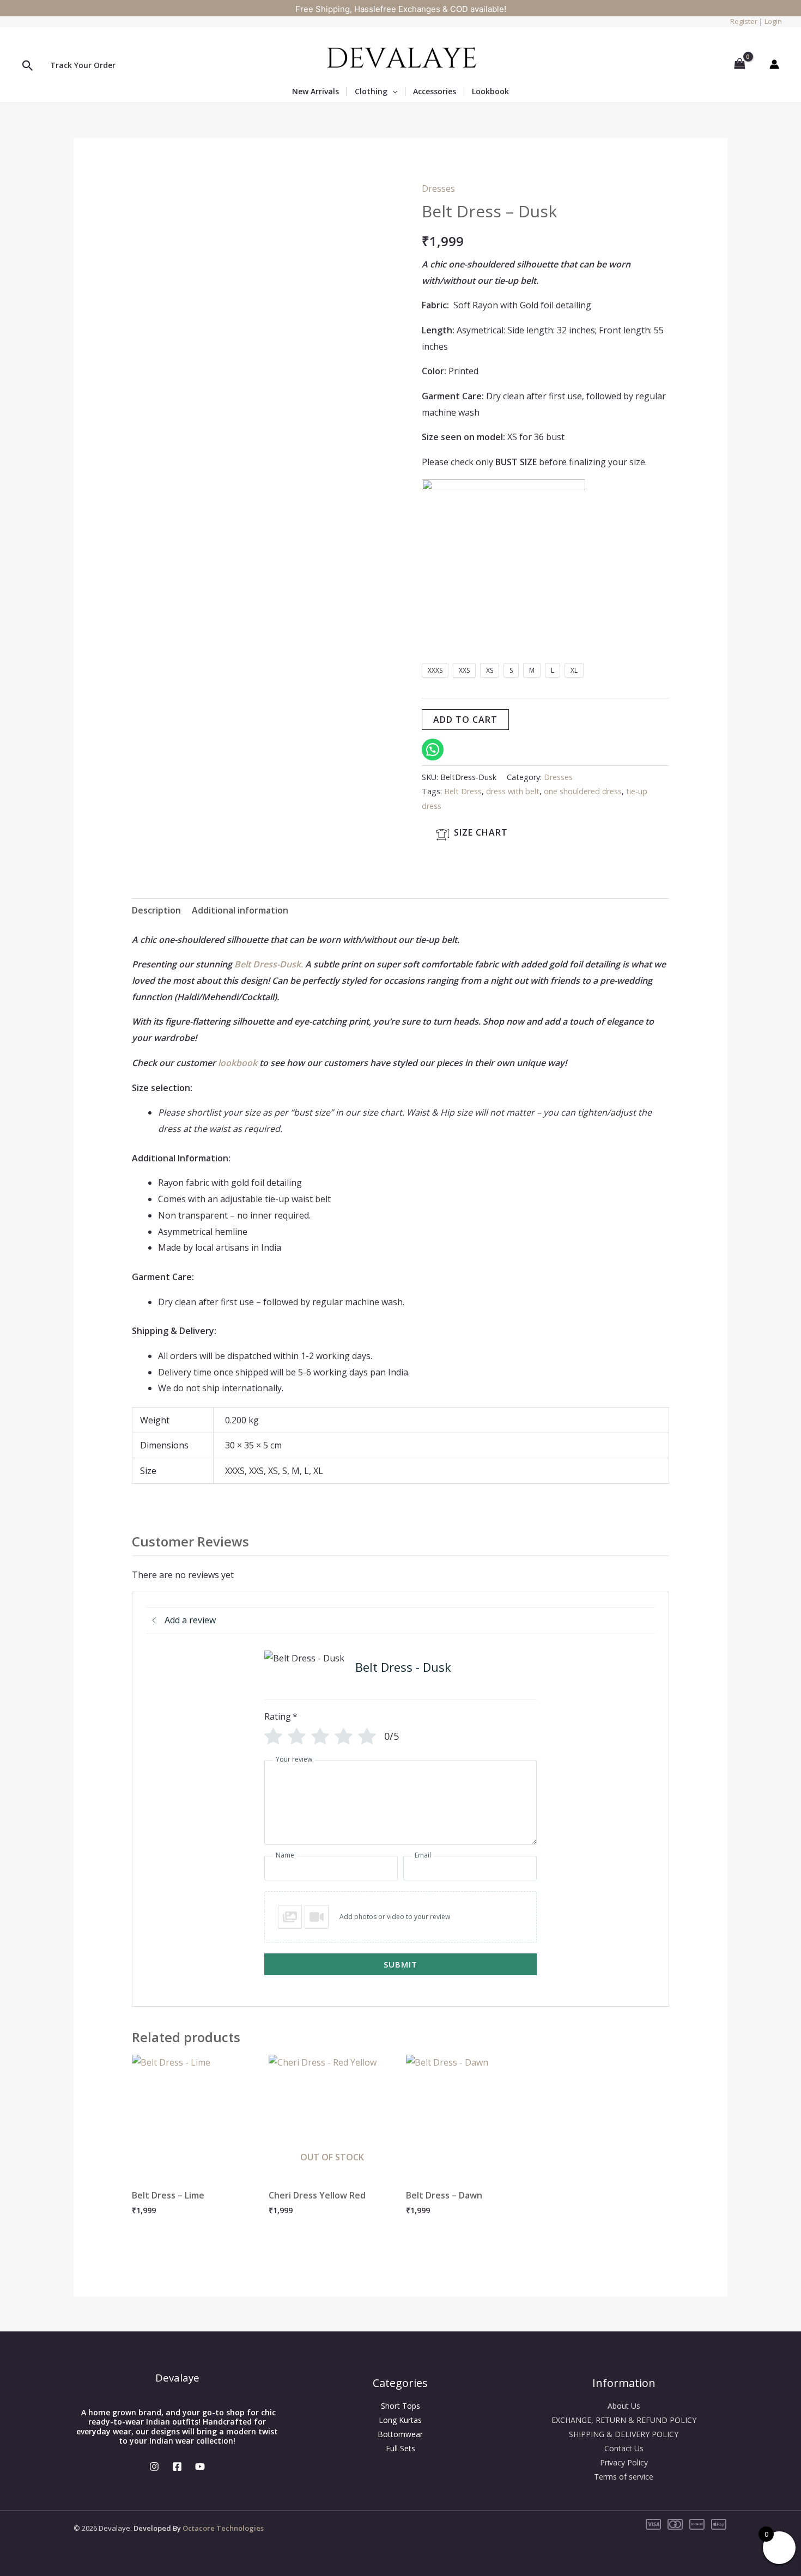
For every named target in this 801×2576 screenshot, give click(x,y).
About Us (624, 2406)
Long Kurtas (400, 2420)
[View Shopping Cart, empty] (739, 64)
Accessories (435, 92)
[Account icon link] (774, 64)
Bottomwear (400, 2434)
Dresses (438, 188)
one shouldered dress (583, 791)
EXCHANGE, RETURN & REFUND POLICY (624, 2420)
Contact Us (624, 2448)
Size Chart (481, 832)
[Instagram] (154, 2467)
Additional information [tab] (240, 910)
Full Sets (400, 2448)
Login (773, 21)
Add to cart (465, 720)
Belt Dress (463, 791)
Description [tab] (156, 910)
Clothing (371, 92)
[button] (28, 66)
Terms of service (624, 2477)
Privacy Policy (624, 2462)
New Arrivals (315, 92)
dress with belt (513, 791)
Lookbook (490, 91)
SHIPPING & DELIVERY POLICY (624, 2434)
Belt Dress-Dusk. (270, 964)
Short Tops (400, 2406)
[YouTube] (200, 2467)
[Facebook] (177, 2467)
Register (744, 21)
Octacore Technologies (223, 2528)
